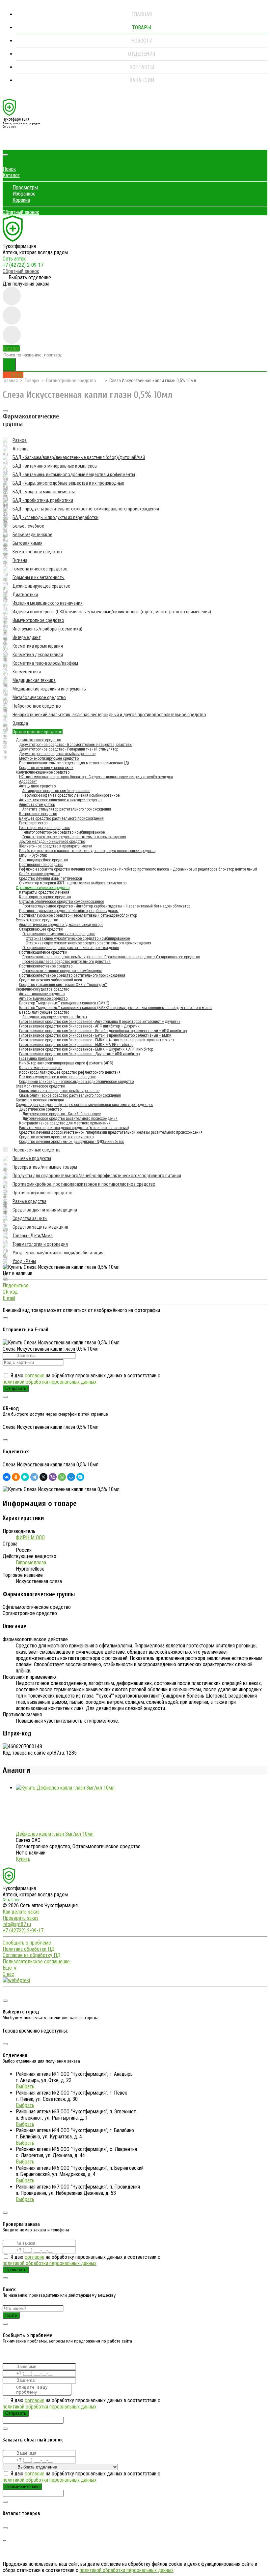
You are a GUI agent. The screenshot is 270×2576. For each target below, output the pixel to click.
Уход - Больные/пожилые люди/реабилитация (58, 1253)
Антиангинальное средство (42, 994)
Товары (142, 28)
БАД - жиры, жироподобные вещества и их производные (68, 483)
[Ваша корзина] (8, 143)
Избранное (24, 194)
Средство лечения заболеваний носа (51, 980)
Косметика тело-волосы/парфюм (45, 663)
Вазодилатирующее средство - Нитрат (55, 1017)
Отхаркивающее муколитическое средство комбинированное (78, 938)
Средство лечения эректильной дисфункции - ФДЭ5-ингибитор (72, 1142)
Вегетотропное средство (37, 552)
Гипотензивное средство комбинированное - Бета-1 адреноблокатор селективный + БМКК (95, 1035)
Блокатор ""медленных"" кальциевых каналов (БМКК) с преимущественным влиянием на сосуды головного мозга (115, 1008)
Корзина (21, 200)
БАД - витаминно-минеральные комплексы (55, 466)
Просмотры (25, 187)
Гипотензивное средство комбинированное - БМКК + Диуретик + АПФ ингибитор (86, 1049)
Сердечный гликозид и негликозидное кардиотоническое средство (76, 1082)
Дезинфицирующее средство (41, 586)
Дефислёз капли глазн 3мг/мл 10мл (55, 1834)
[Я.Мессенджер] (25, 1477)
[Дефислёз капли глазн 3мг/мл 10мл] (65, 1788)
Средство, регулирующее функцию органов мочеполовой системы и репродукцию (84, 1105)
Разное (20, 440)
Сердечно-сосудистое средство (42, 989)
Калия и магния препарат (40, 1068)
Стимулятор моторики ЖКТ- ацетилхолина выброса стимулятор (73, 883)
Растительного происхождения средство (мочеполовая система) (74, 1128)
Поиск (9, 169)
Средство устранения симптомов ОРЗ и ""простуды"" (63, 985)
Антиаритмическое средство (43, 998)
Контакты (142, 67)
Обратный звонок (21, 212)
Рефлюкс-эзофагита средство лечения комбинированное (71, 795)
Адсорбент (28, 782)
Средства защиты (30, 1218)
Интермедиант (27, 637)
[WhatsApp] (62, 1477)
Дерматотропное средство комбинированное (57, 754)
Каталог (11, 175)
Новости (142, 41)
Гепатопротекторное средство (45, 828)
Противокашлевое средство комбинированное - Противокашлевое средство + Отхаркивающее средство (111, 957)
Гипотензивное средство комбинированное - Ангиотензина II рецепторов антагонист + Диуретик (100, 1022)
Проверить (16, 2270)
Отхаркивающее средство (41, 929)
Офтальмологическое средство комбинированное (62, 902)
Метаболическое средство (39, 697)
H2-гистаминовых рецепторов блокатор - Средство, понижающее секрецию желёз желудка (96, 777)
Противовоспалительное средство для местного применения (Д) (74, 763)
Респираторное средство (37, 920)
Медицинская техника (34, 680)
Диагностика (25, 595)
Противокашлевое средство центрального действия (67, 962)
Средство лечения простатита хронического (56, 1137)
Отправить (16, 1388)
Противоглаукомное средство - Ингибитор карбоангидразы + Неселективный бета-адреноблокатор (106, 906)
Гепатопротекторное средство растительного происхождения (74, 837)
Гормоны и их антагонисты (39, 577)
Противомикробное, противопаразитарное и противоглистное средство (84, 1184)
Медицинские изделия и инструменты (50, 689)
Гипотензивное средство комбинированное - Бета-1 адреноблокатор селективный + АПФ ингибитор (103, 1031)
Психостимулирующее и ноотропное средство (58, 1077)
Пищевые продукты (32, 1158)
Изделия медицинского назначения (48, 603)
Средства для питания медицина (45, 1210)
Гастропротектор (33, 823)
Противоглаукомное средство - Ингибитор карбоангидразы (69, 911)
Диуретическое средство (40, 1109)
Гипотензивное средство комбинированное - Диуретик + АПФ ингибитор (79, 1054)
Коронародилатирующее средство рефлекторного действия (70, 1072)
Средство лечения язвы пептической (51, 878)
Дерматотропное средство (38, 740)
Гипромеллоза (31, 1563)
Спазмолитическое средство (40, 1086)
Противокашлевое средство (43, 952)
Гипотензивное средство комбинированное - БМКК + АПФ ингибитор (76, 1045)
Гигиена (20, 560)
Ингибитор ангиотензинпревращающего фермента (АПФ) (66, 1063)
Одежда (20, 723)
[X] (43, 1477)
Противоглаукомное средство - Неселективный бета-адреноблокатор (78, 915)
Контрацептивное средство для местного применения (65, 1123)
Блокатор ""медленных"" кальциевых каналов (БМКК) (64, 1003)
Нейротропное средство (37, 706)
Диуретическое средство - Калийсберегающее (62, 1114)
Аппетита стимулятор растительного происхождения (67, 809)
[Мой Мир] (71, 1477)
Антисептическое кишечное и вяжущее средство (60, 800)
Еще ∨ (10, 1968)
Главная (142, 14)
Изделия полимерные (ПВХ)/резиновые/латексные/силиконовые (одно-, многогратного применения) (112, 612)
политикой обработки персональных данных (50, 1382)
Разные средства (29, 1201)
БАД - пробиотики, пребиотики (43, 500)
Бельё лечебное (28, 526)
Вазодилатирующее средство (44, 1012)
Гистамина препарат (36, 1058)
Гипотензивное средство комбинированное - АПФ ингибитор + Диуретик (79, 1026)
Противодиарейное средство (43, 860)
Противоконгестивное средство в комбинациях (62, 971)
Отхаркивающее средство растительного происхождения (71, 948)
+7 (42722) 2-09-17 (23, 265)
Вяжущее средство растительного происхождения (61, 818)
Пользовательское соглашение (36, 1962)
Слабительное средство (39, 874)
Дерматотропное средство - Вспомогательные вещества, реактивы (76, 745)
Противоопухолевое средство (42, 1193)
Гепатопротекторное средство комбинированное (64, 832)
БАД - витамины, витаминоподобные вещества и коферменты (74, 475)
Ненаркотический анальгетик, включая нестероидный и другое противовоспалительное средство (109, 715)
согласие (35, 1376)
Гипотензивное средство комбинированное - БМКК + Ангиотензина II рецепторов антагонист (97, 1040)
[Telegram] (34, 1477)
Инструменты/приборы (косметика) (47, 629)
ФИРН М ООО (30, 1537)
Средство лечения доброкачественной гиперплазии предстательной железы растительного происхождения (111, 1132)
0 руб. (17, 375)
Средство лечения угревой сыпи (46, 768)
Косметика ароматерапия (38, 646)
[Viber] (53, 1477)
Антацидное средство (37, 786)
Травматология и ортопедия (40, 1244)
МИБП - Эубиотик (33, 855)
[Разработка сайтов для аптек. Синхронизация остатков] (16, 1980)
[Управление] (5, 1993)
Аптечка (21, 449)
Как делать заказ (21, 1912)
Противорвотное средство (41, 865)
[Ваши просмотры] (12, 296)
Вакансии (142, 80)
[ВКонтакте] (7, 1477)
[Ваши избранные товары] (12, 315)
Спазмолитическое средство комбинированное (59, 1091)
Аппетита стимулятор (37, 805)
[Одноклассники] (16, 1477)
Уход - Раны (24, 1261)
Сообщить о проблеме (27, 1943)
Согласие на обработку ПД (32, 1955)
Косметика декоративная (38, 655)
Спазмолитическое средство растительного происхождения (70, 1095)
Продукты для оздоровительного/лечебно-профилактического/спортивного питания (97, 1176)
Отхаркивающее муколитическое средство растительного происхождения (88, 943)
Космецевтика (27, 672)
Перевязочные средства (37, 1150)
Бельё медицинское (32, 535)
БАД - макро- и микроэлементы (44, 492)
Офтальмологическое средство (43, 888)
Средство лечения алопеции (40, 1100)
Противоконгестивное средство (46, 966)
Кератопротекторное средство (45, 897)
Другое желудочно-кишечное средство (52, 842)
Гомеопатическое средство (40, 569)
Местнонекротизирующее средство (49, 758)
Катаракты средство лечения (44, 892)
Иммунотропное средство (38, 620)
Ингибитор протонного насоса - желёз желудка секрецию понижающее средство (87, 851)
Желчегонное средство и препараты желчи (56, 846)
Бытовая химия (27, 543)
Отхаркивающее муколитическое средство (59, 934)
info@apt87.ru (17, 1924)
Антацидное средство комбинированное (56, 791)
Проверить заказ (21, 1918)
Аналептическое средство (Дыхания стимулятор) (61, 925)
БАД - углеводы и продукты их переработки (55, 517)
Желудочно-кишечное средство (43, 772)
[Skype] (80, 1477)
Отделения (142, 54)
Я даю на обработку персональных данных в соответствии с (81, 1379)
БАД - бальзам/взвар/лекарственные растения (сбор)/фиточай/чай (79, 457)
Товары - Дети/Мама (33, 1236)
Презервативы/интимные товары (45, 1167)
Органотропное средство (71, 381)
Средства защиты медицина (40, 1227)
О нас (8, 1974)
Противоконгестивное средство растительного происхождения (72, 975)
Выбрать (25, 2086)
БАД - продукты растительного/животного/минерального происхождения (86, 509)
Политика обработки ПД (29, 1949)
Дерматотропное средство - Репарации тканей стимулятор (69, 749)
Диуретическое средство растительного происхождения (70, 1119)
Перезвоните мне (22, 2486)
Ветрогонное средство (38, 814)
